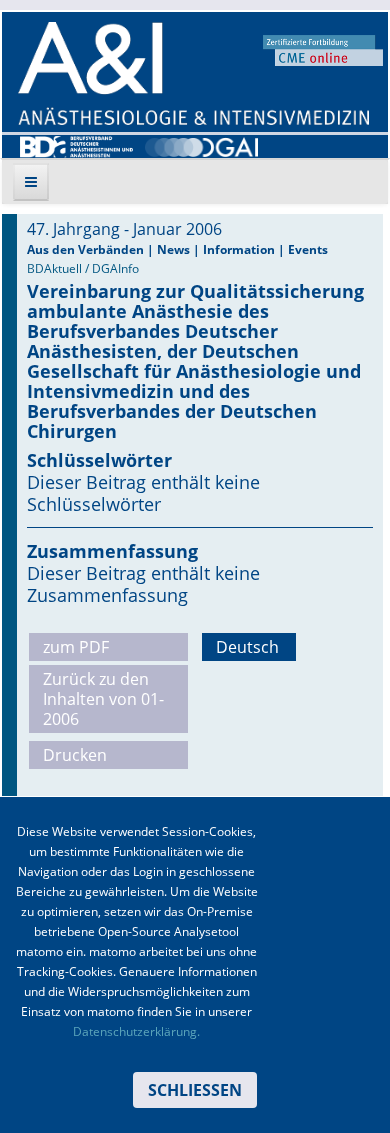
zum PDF (76, 647)
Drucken (75, 755)
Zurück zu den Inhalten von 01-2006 (103, 699)
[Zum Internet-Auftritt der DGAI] (201, 145)
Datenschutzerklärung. (136, 1031)
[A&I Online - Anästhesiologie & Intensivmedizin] (193, 73)
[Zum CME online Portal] (323, 49)
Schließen (195, 1090)
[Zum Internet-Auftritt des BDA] (76, 145)
